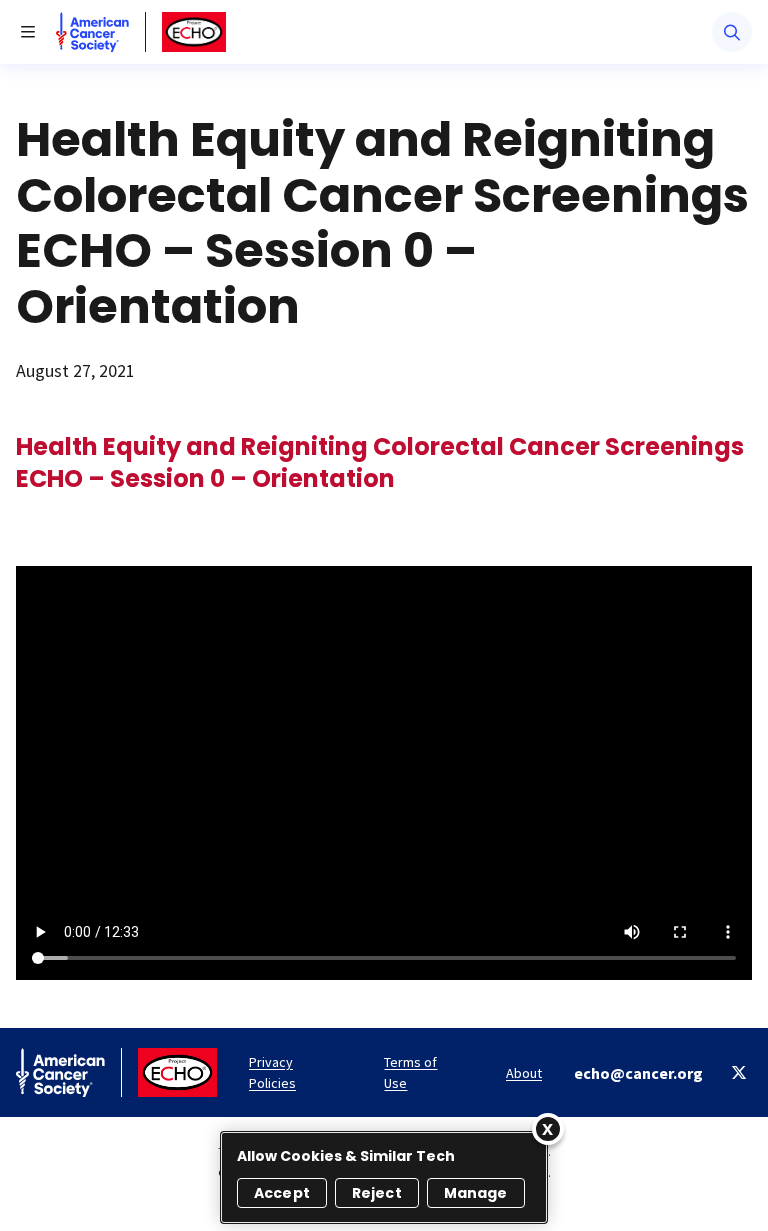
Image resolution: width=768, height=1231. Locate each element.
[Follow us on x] (739, 1072)
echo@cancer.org (638, 1073)
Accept (282, 1193)
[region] (384, 1177)
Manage (476, 1193)
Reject (377, 1193)
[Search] (732, 32)
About (524, 1073)
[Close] (548, 1129)
